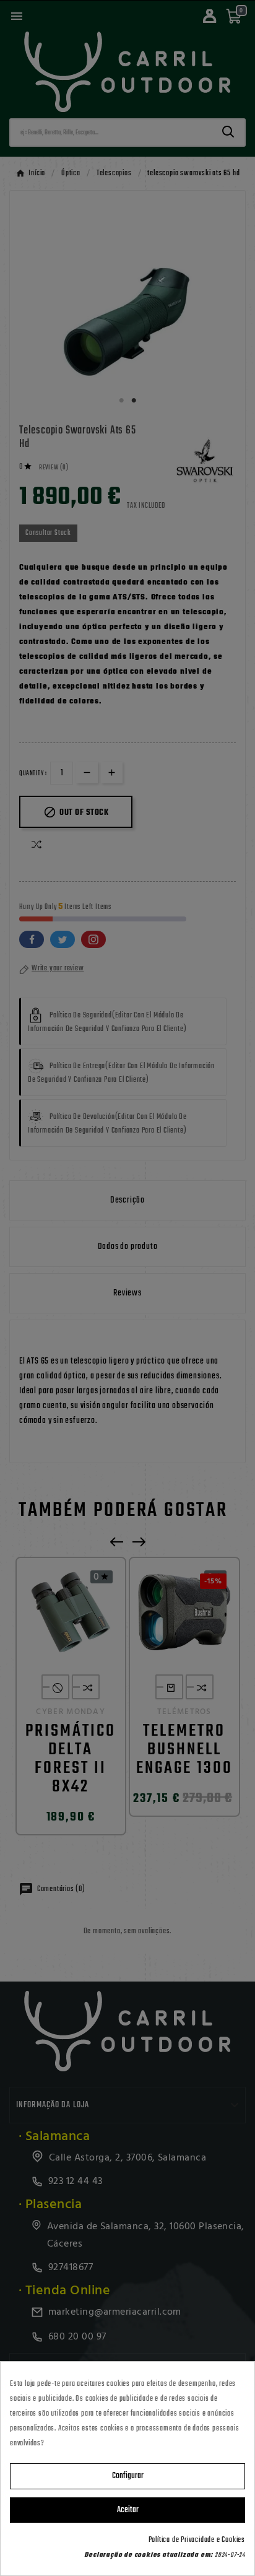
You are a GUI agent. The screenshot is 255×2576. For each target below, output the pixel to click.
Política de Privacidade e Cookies (197, 2540)
